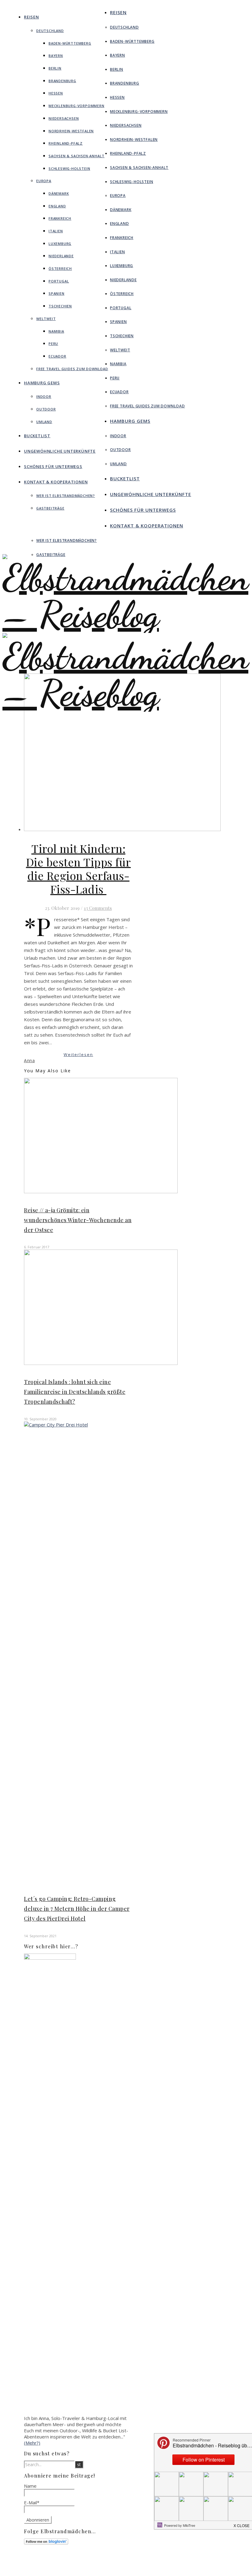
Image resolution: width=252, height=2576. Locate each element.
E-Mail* (32, 2502)
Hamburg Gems (42, 383)
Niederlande (61, 256)
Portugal (59, 281)
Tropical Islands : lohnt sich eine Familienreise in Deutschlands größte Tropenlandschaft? (75, 1392)
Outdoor (46, 409)
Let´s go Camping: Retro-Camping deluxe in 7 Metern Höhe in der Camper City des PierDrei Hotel (77, 1909)
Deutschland (50, 31)
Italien (56, 231)
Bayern (56, 56)
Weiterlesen (78, 1054)
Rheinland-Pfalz (66, 143)
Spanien (57, 293)
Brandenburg (62, 81)
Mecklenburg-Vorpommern (77, 106)
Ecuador (57, 356)
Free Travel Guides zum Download (72, 369)
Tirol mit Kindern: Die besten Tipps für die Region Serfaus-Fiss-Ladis (79, 869)
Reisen (31, 17)
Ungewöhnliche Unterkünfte (60, 451)
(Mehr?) (32, 2443)
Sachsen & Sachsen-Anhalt (77, 156)
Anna (29, 1060)
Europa (44, 181)
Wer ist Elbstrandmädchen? (66, 496)
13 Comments (98, 908)
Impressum (126, 2564)
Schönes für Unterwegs (53, 466)
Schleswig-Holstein (69, 168)
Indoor (44, 396)
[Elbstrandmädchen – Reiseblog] (126, 712)
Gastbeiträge (50, 508)
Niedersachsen (64, 118)
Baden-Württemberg (70, 43)
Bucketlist (37, 436)
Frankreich (60, 218)
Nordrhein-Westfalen (71, 131)
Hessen (56, 93)
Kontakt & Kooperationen (56, 482)
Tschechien (60, 306)
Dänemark (59, 193)
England (57, 206)
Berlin (55, 68)
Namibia (56, 331)
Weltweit (46, 319)
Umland (44, 422)
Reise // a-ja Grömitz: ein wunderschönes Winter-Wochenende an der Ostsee (78, 1220)
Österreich (60, 268)
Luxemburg (60, 244)
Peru (53, 344)
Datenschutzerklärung (136, 2569)
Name (30, 2486)
